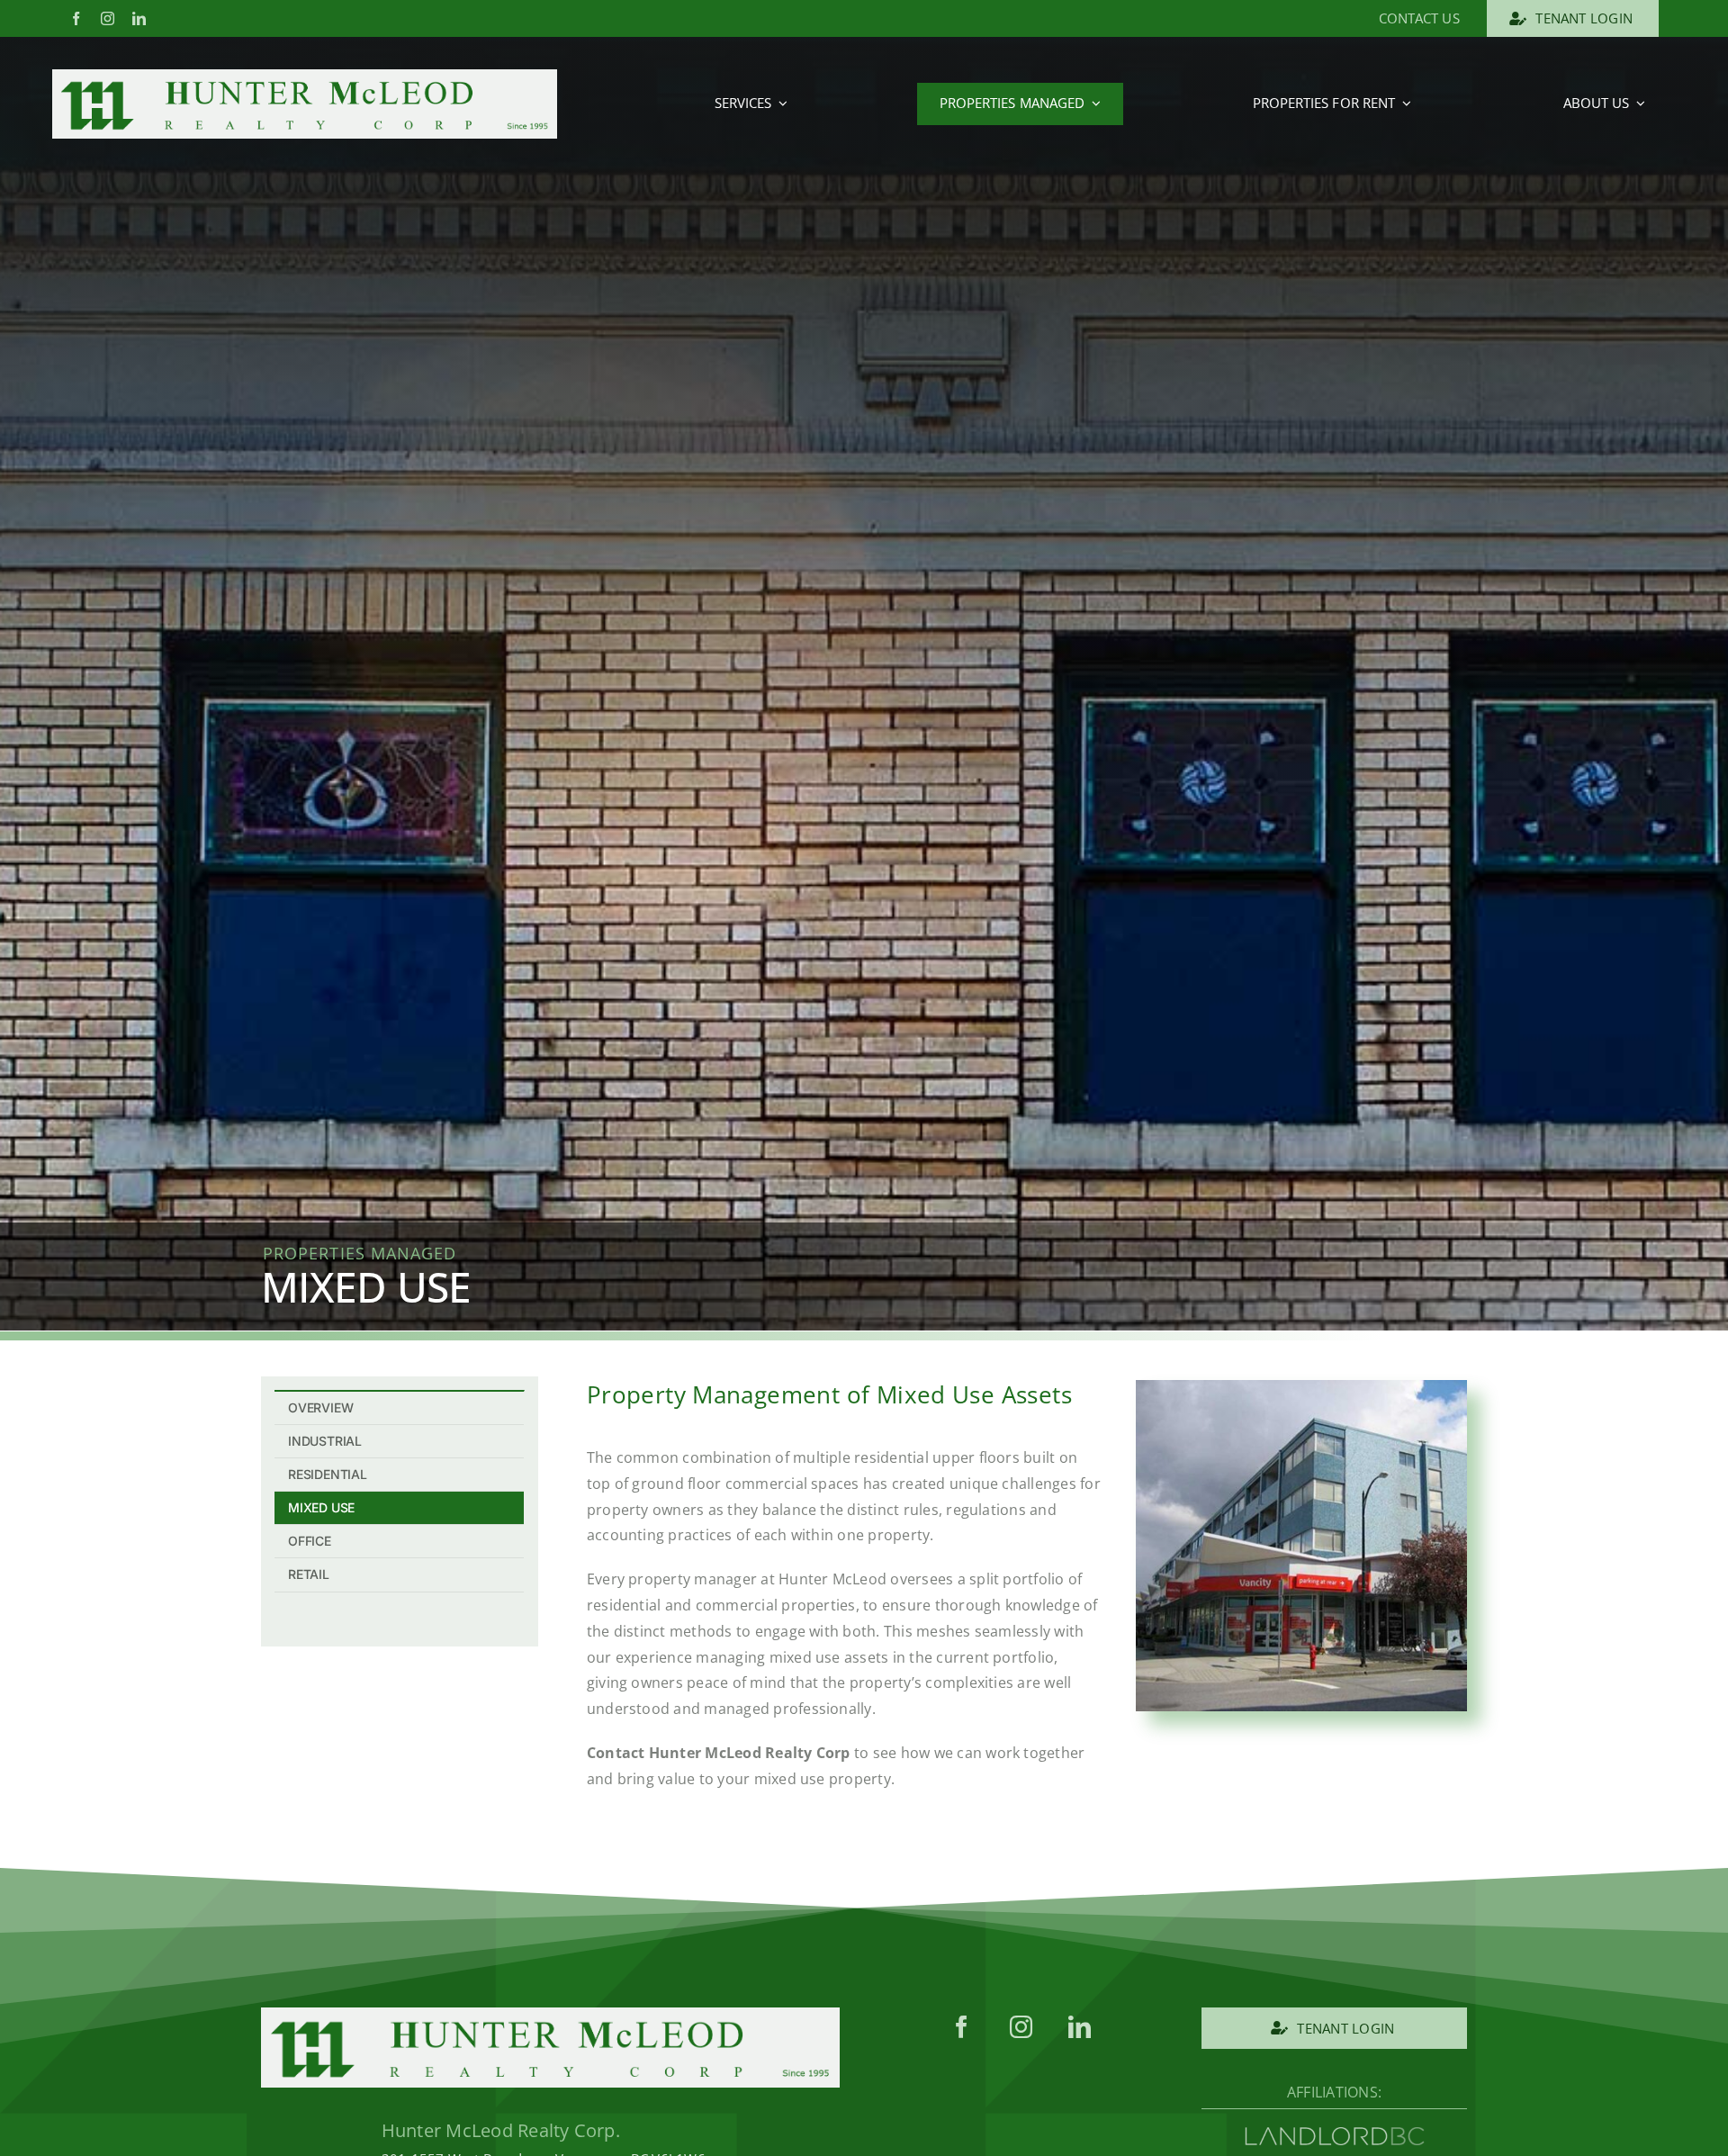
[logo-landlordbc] (1335, 2134)
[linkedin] (139, 18)
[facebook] (76, 18)
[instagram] (108, 18)
